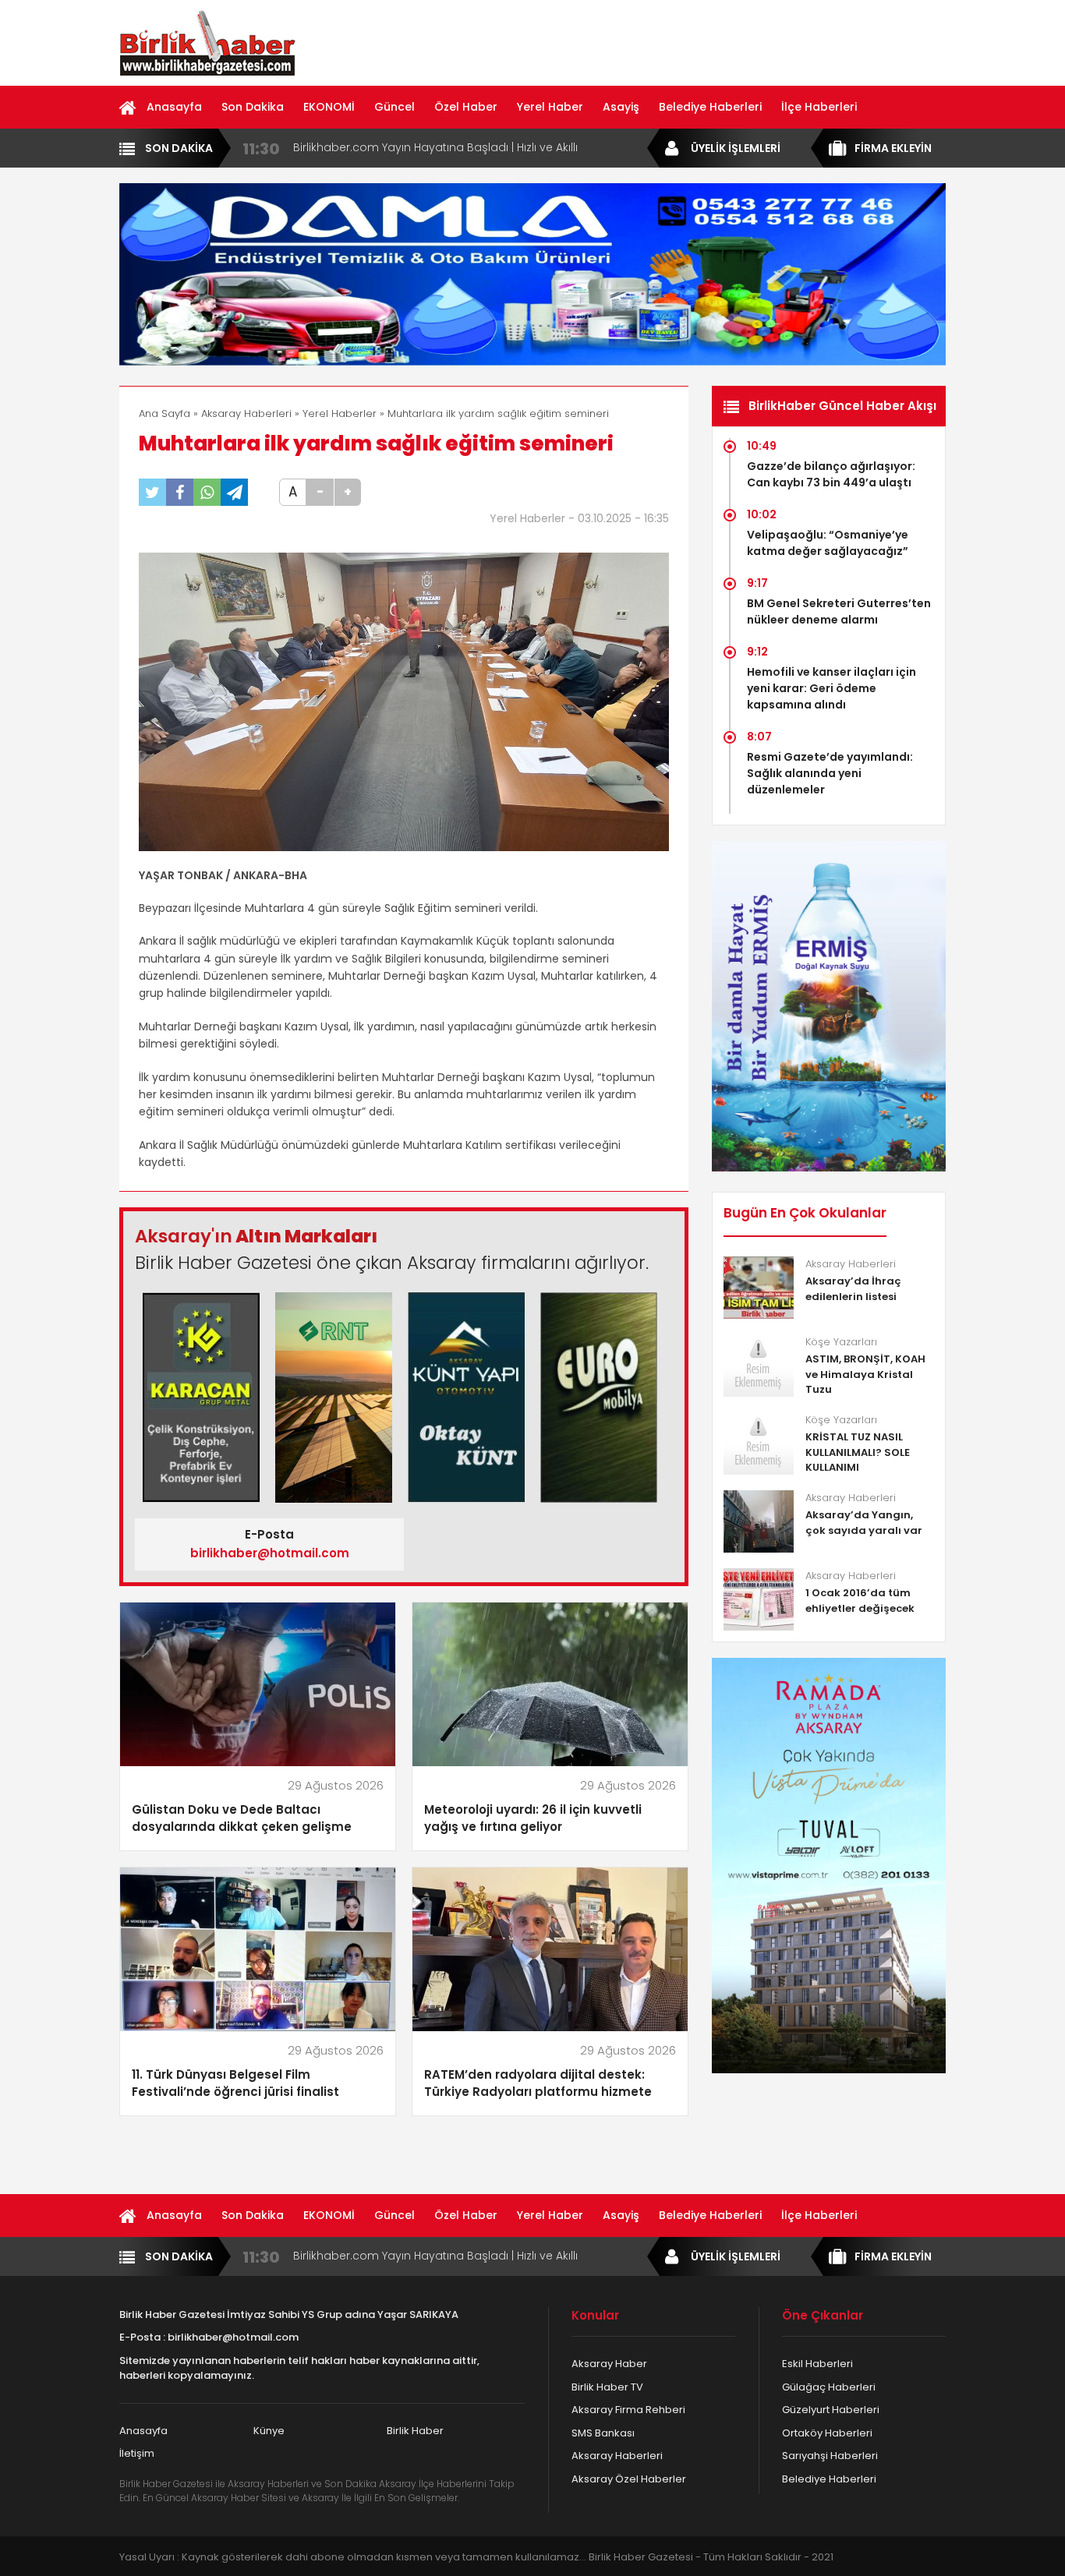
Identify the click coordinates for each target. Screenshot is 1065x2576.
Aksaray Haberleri (246, 413)
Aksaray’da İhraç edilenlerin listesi (853, 1289)
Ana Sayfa (165, 413)
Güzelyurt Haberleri (831, 2410)
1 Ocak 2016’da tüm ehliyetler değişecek (860, 1601)
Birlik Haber (415, 2431)
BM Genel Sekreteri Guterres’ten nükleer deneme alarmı (839, 611)
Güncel (395, 107)
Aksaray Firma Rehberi (628, 2410)
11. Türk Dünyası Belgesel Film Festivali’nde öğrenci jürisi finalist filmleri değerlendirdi (235, 2084)
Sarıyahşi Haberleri (830, 2456)
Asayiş (621, 107)
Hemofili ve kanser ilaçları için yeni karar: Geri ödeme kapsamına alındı (831, 688)
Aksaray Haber (609, 2364)
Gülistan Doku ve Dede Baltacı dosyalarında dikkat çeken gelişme (242, 1818)
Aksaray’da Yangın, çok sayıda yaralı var (864, 1523)
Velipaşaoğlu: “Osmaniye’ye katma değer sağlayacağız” (828, 543)
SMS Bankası (603, 2433)
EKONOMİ (329, 107)
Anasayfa (174, 107)
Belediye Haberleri (710, 107)
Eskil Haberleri (817, 2364)
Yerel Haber (550, 107)
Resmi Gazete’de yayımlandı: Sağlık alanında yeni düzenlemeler (830, 773)
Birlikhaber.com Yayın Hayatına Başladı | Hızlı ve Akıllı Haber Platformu (435, 148)
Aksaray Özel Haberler (629, 2479)
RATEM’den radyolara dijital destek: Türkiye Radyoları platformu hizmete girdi (538, 2084)
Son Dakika (253, 107)
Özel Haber (466, 107)
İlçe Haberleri (819, 107)
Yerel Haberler (340, 413)
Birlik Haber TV (607, 2387)
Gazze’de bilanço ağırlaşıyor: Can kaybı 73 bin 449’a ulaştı (831, 474)
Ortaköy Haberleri (827, 2433)
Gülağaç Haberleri (829, 2387)
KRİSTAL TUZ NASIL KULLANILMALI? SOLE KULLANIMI (858, 1452)
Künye (269, 2431)
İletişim (137, 2453)
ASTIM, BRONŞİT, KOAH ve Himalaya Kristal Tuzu (865, 1374)
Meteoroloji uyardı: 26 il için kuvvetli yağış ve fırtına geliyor (533, 1818)
